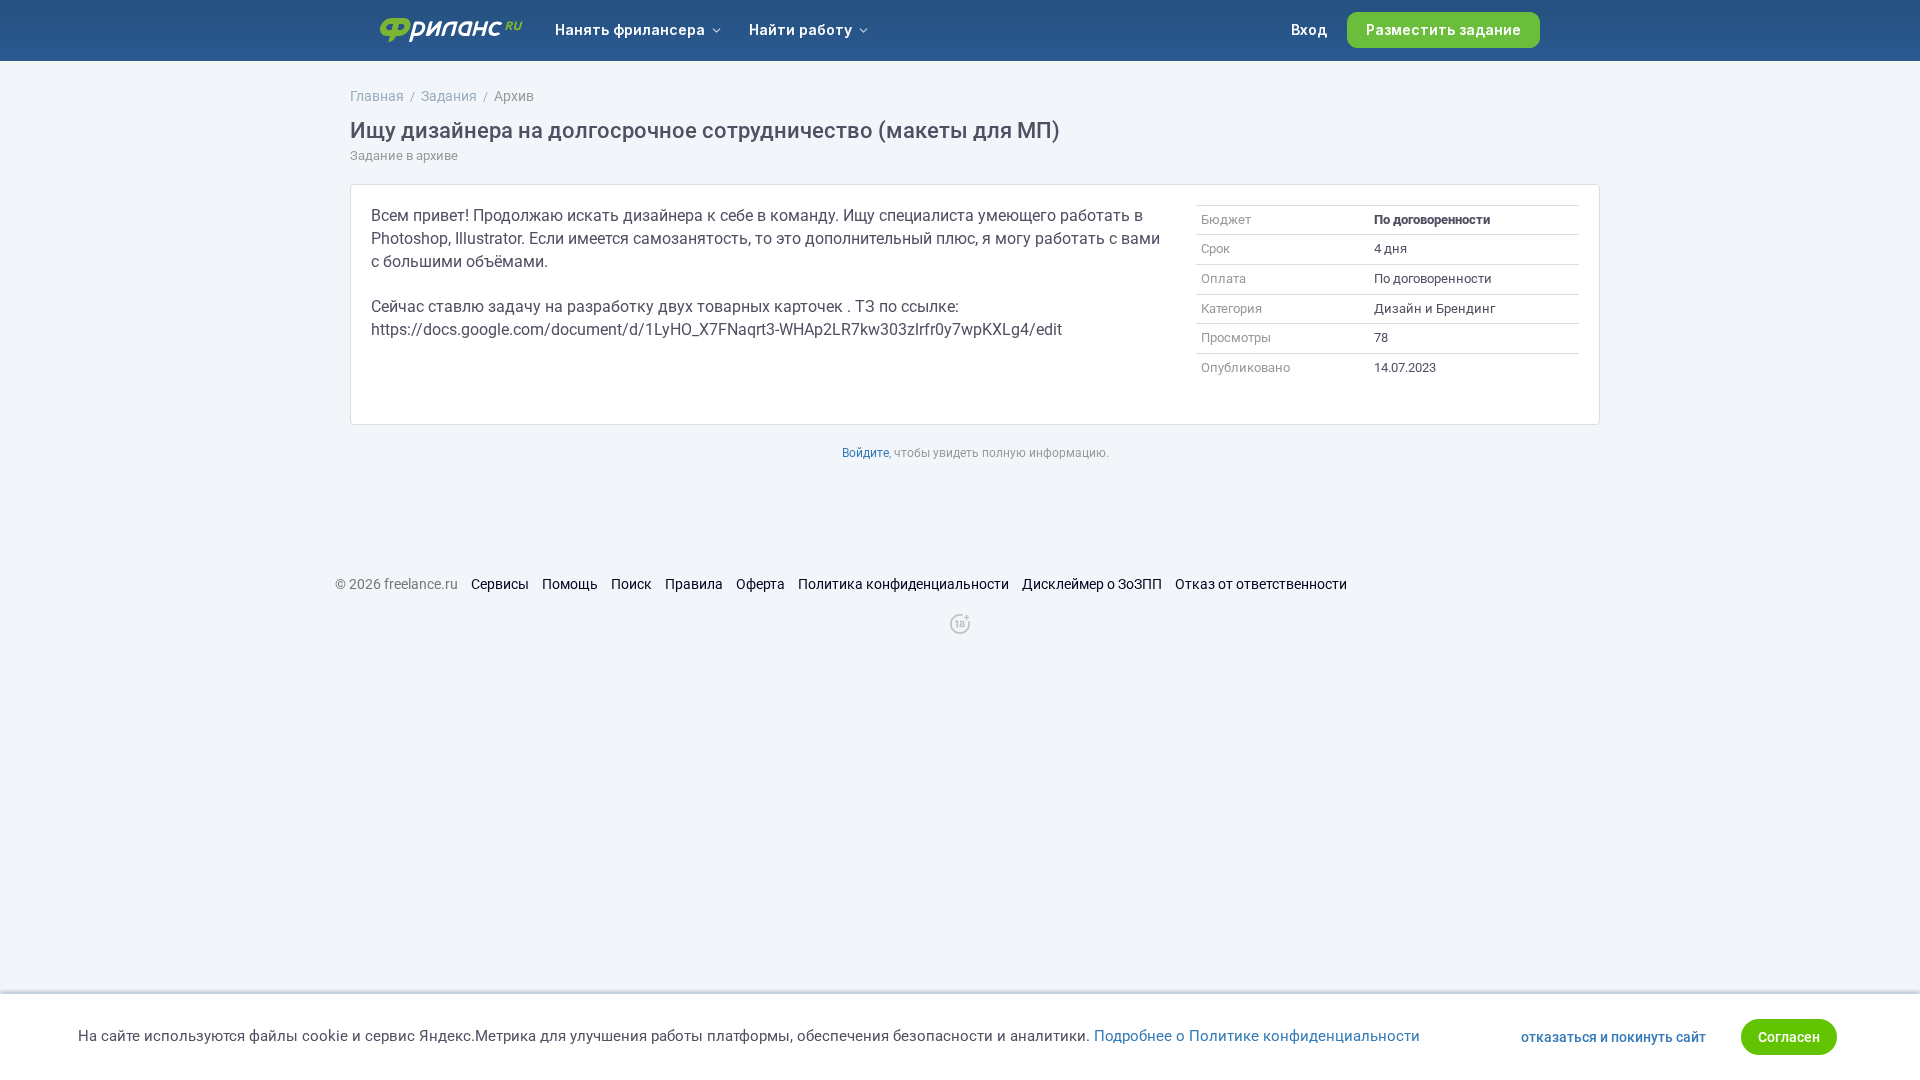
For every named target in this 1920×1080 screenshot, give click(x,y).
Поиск (631, 584)
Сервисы (500, 584)
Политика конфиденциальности (903, 584)
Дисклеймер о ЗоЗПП (1092, 584)
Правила (694, 584)
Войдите (865, 453)
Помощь (570, 584)
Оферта (760, 584)
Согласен (1789, 1037)
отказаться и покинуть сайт (1613, 1037)
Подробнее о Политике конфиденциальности (1257, 1036)
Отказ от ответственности (1261, 584)
